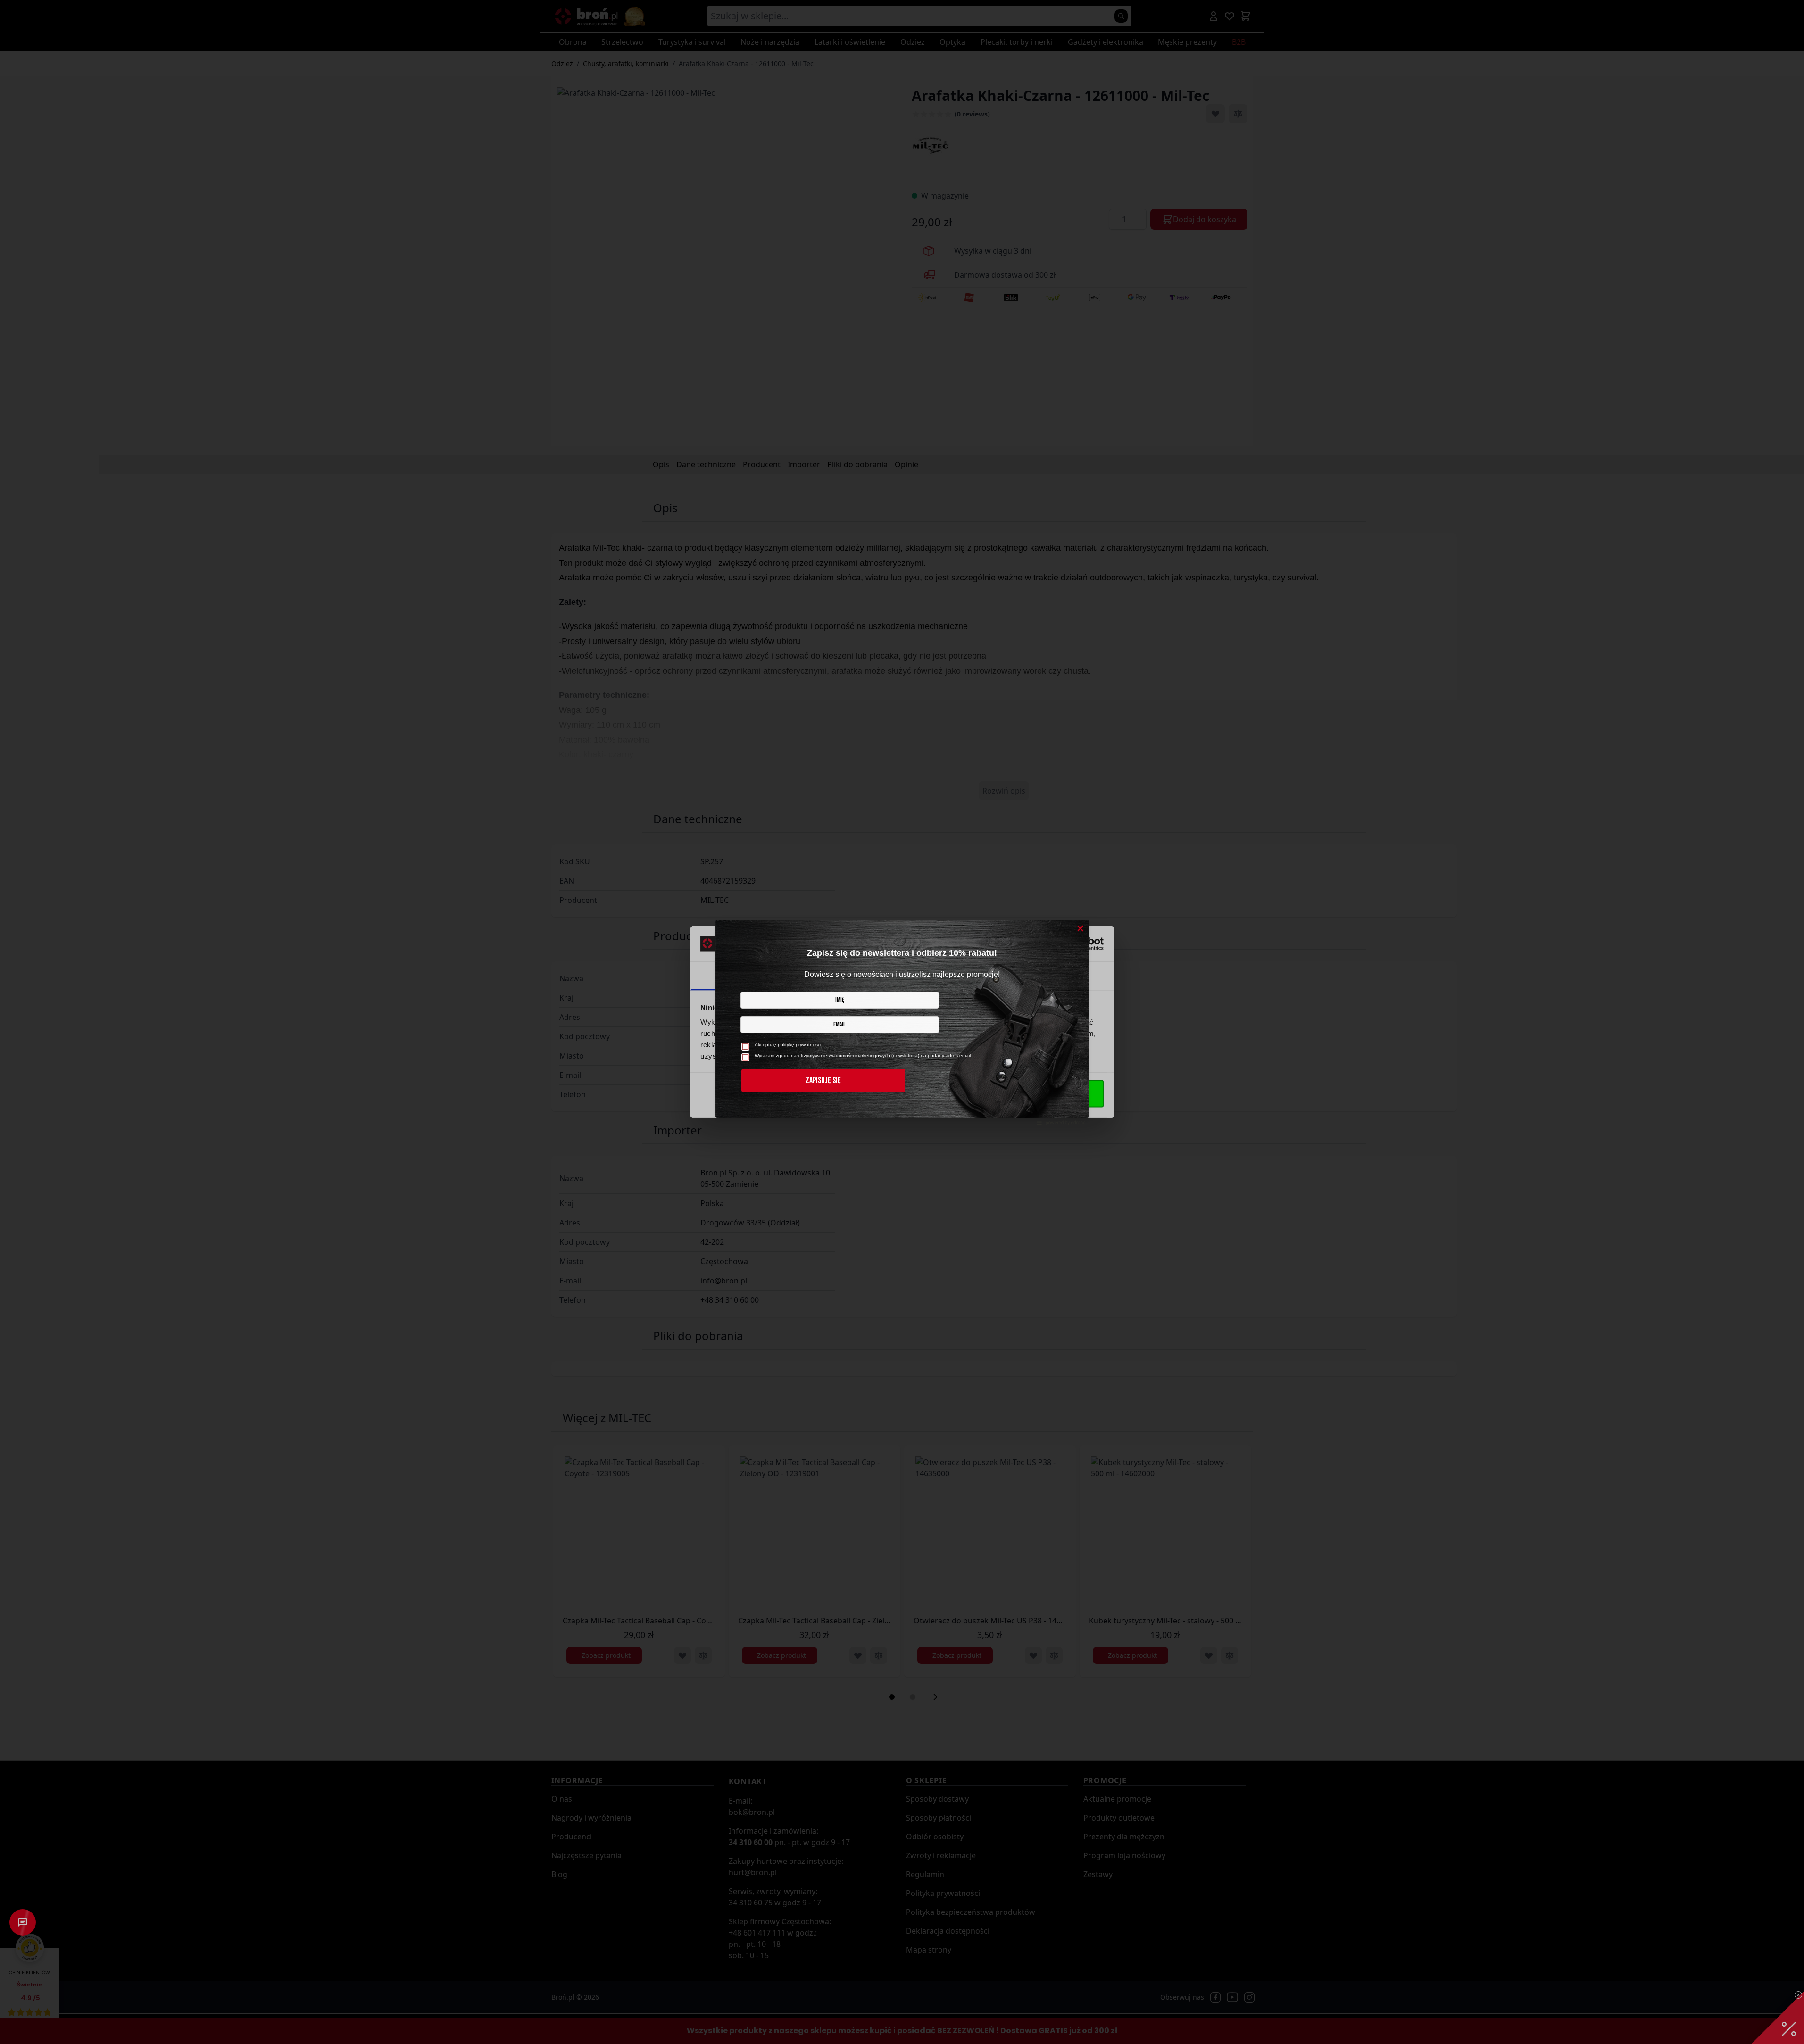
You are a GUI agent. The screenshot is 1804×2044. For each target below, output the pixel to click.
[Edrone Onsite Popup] (902, 1022)
